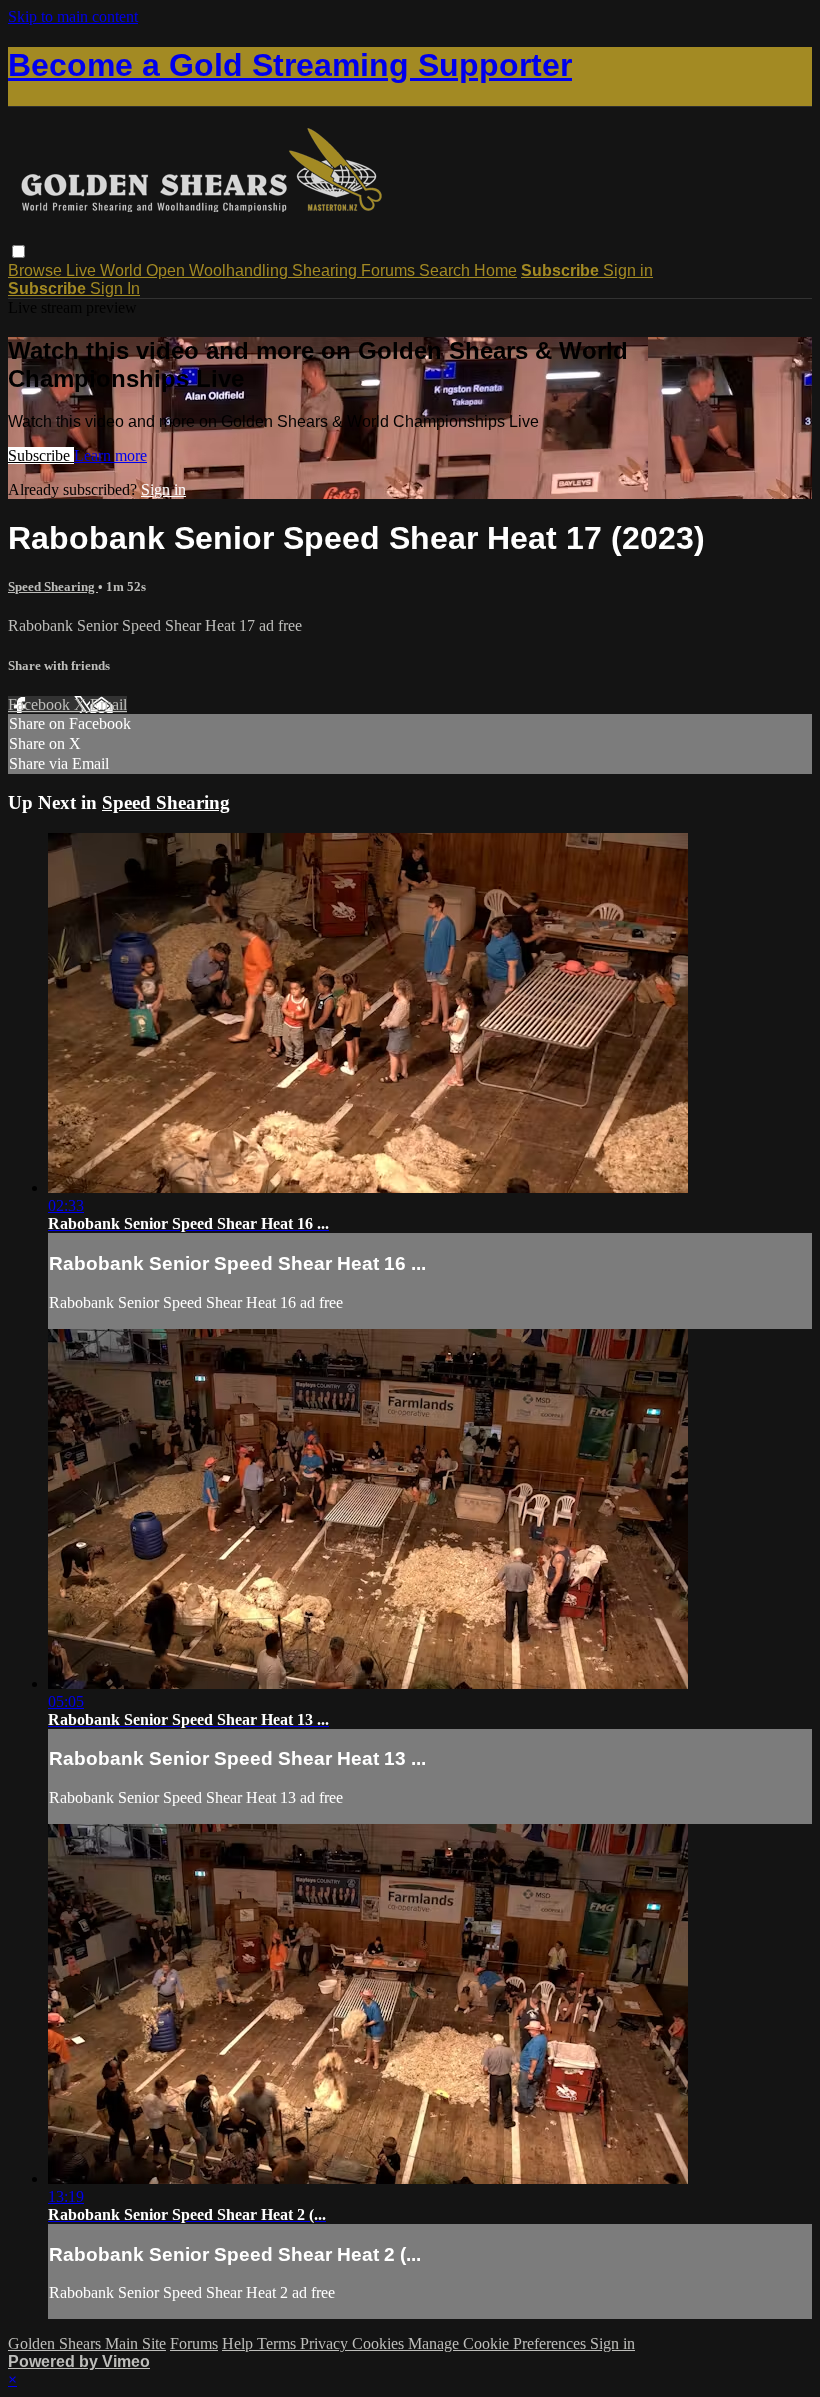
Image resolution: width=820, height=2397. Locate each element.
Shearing (326, 270)
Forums (390, 270)
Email (108, 704)
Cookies (380, 2343)
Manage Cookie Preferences (499, 2343)
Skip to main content (73, 16)
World (123, 270)
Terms (278, 2343)
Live (83, 270)
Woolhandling (240, 270)
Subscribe (41, 455)
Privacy (326, 2343)
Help (239, 2343)
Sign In (115, 288)
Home (495, 270)
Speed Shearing (53, 586)
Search (446, 270)
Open (167, 270)
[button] (18, 251)
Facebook (41, 704)
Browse (37, 270)
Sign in (628, 270)
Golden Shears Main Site (87, 2343)
